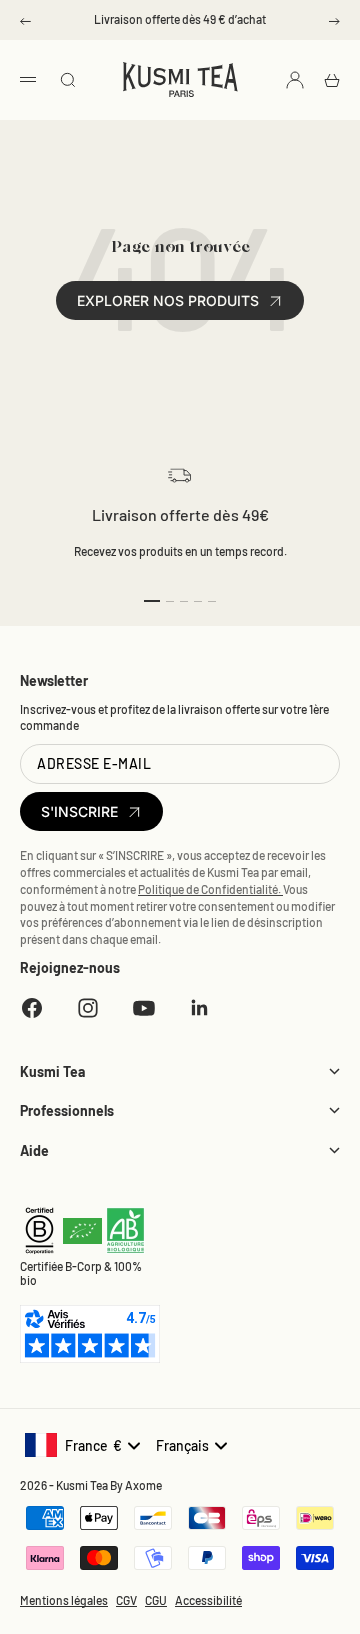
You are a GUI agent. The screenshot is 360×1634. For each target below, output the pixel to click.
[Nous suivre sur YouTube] (144, 1008)
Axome (143, 1485)
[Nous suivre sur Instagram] (88, 1008)
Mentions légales (64, 1600)
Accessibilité (208, 1600)
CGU (156, 1600)
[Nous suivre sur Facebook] (32, 1008)
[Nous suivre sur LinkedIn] (200, 1008)
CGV (126, 1600)
